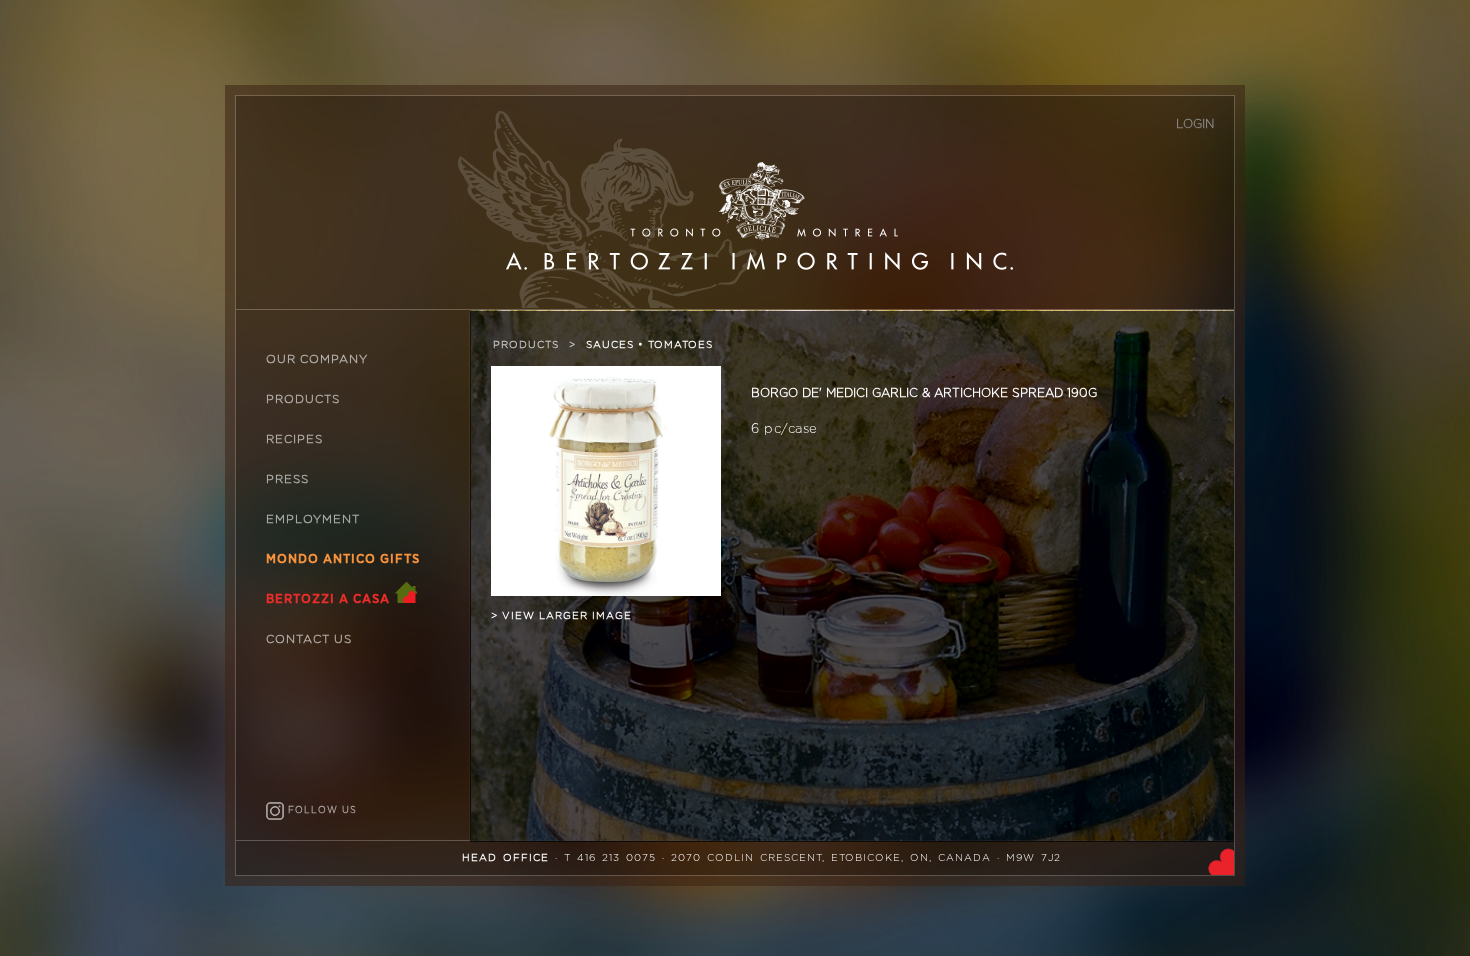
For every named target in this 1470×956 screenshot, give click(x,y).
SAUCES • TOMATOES (649, 345)
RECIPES (294, 439)
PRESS (287, 479)
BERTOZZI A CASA (330, 599)
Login (1195, 124)
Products (526, 345)
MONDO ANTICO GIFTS (343, 559)
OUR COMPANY (317, 359)
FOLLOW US (320, 810)
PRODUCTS (303, 399)
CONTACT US (309, 639)
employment (313, 519)
